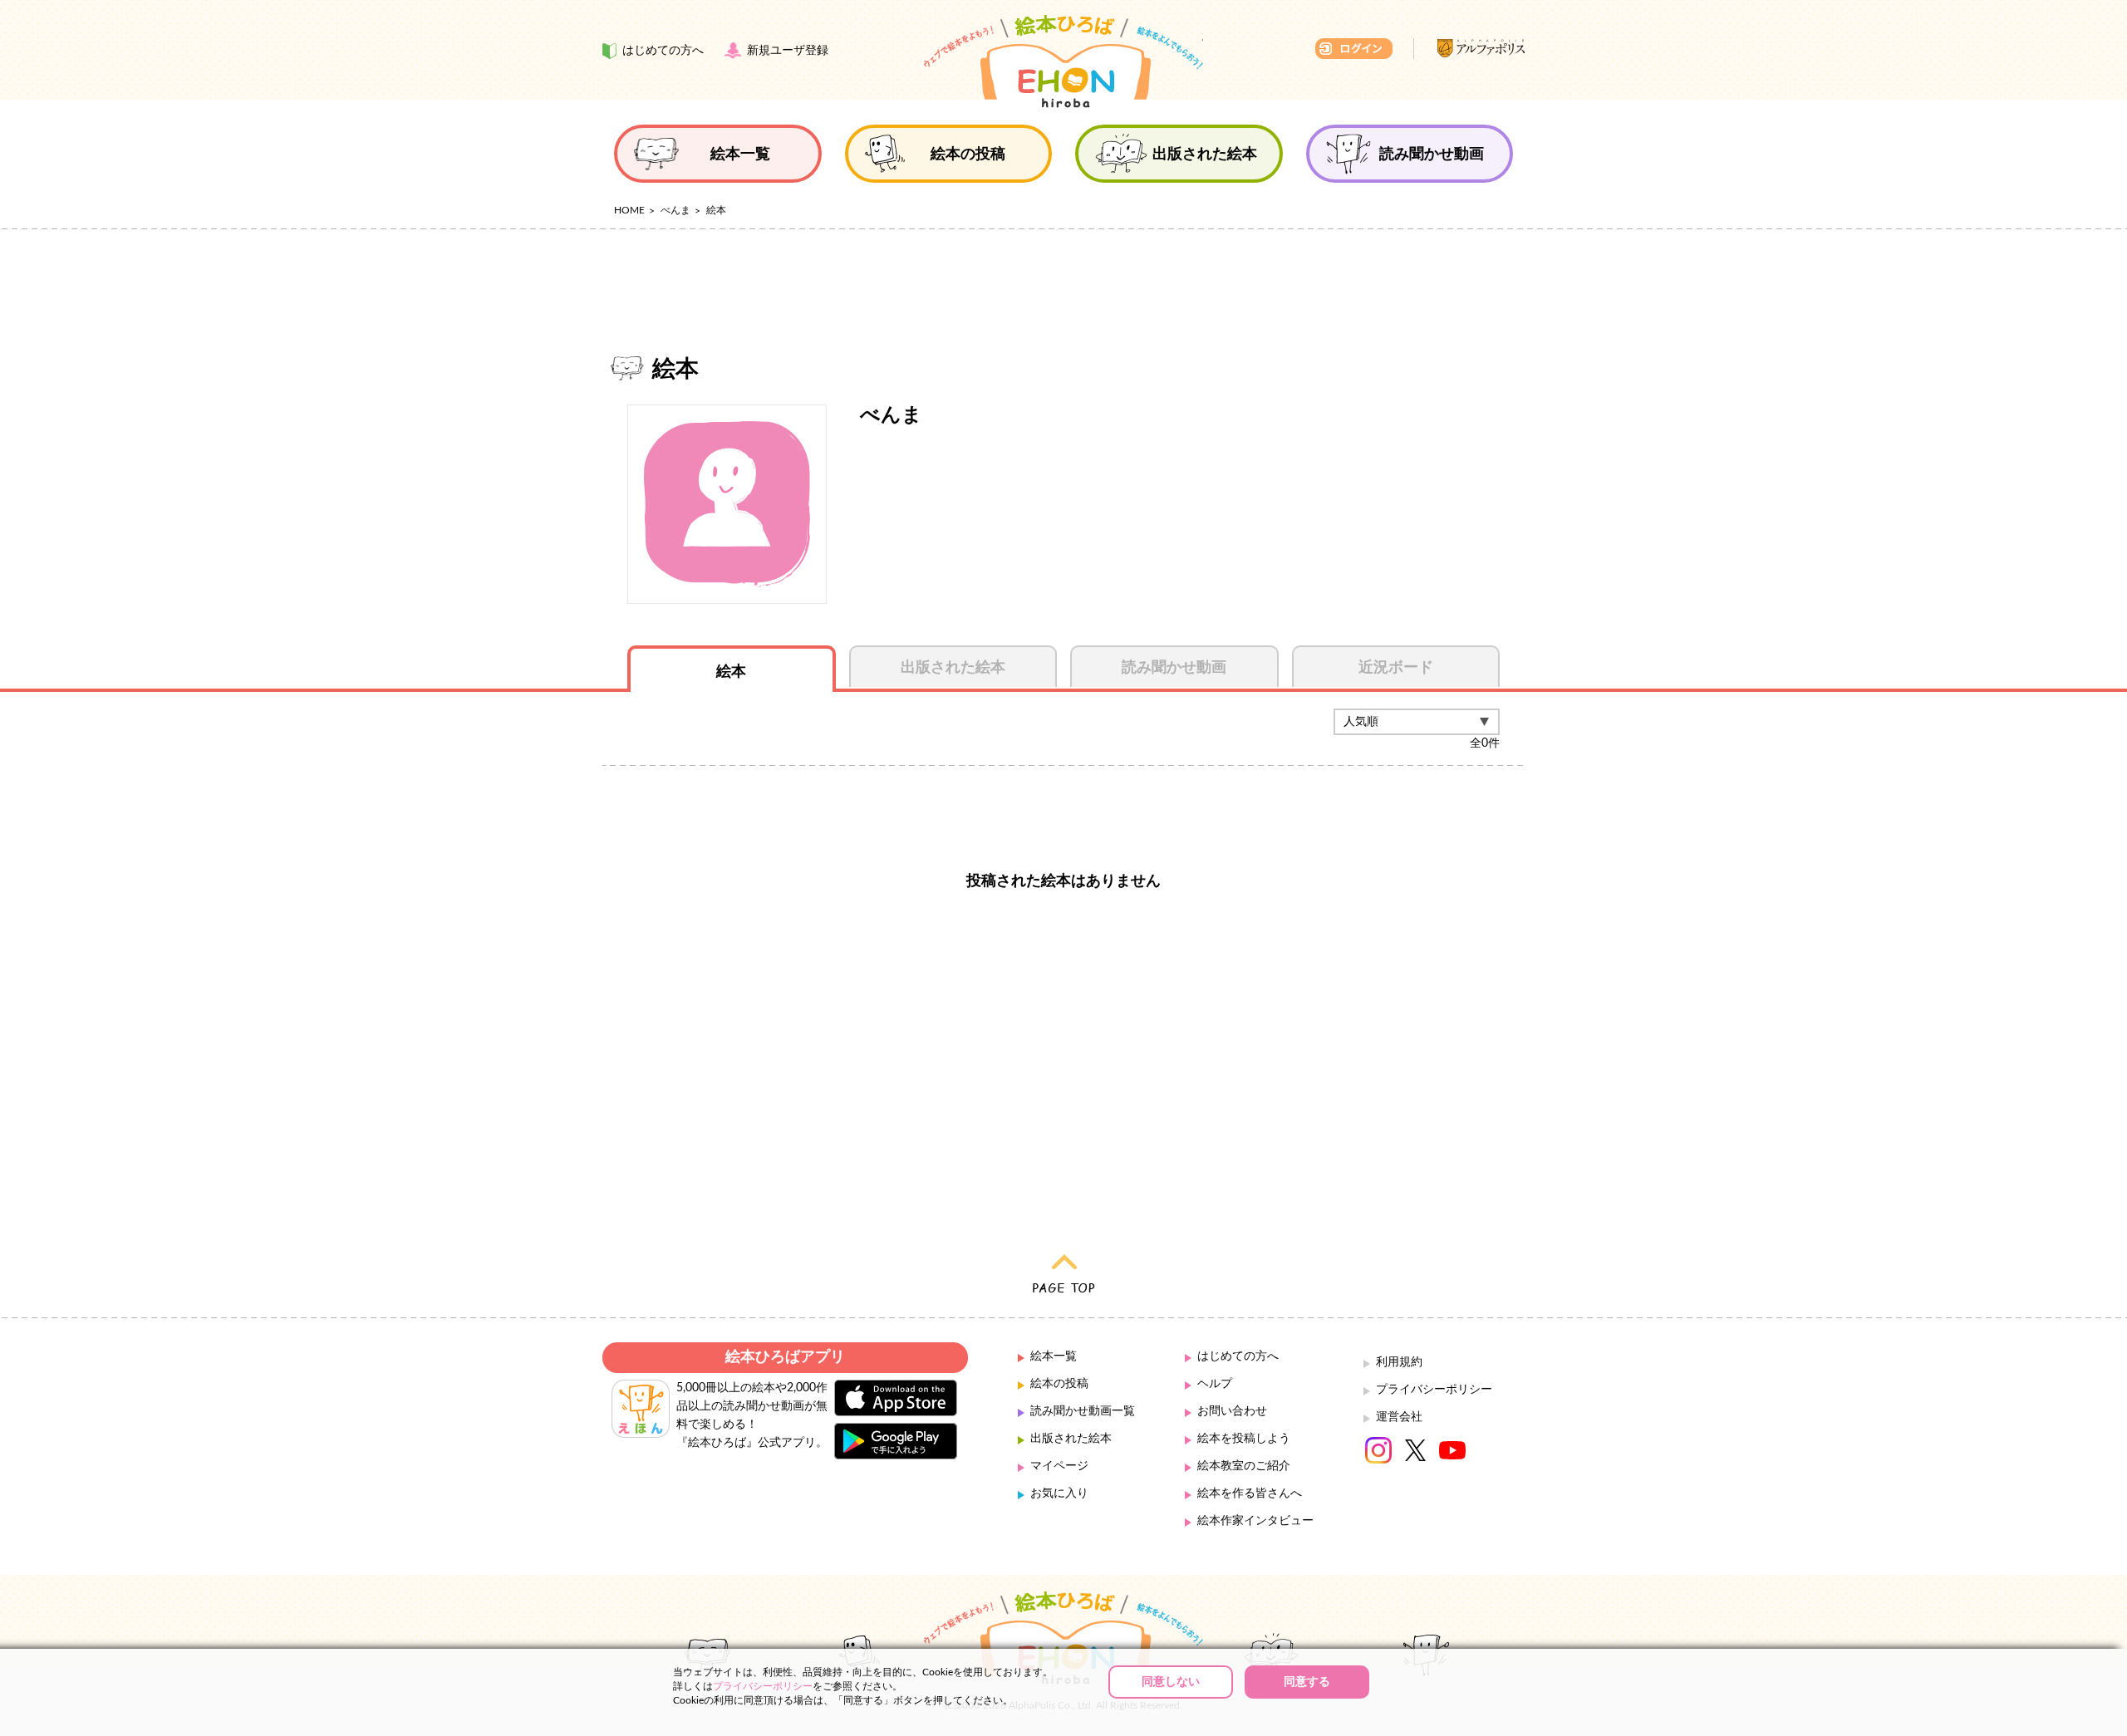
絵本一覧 (1054, 1356)
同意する (1307, 1682)
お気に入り (1059, 1493)
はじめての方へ (1238, 1356)
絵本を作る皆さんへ (1250, 1493)
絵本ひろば (1063, 61)
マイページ (1059, 1466)
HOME (629, 210)
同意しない (1171, 1682)
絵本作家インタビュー (1255, 1521)
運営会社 (1399, 1417)
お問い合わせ (1232, 1411)
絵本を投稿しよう (1244, 1439)
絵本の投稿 (1059, 1384)
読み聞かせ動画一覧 (1083, 1411)
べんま (675, 210)
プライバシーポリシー (1434, 1390)
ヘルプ (1215, 1384)
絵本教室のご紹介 (1244, 1466)
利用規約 (1399, 1362)
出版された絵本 (1071, 1439)
